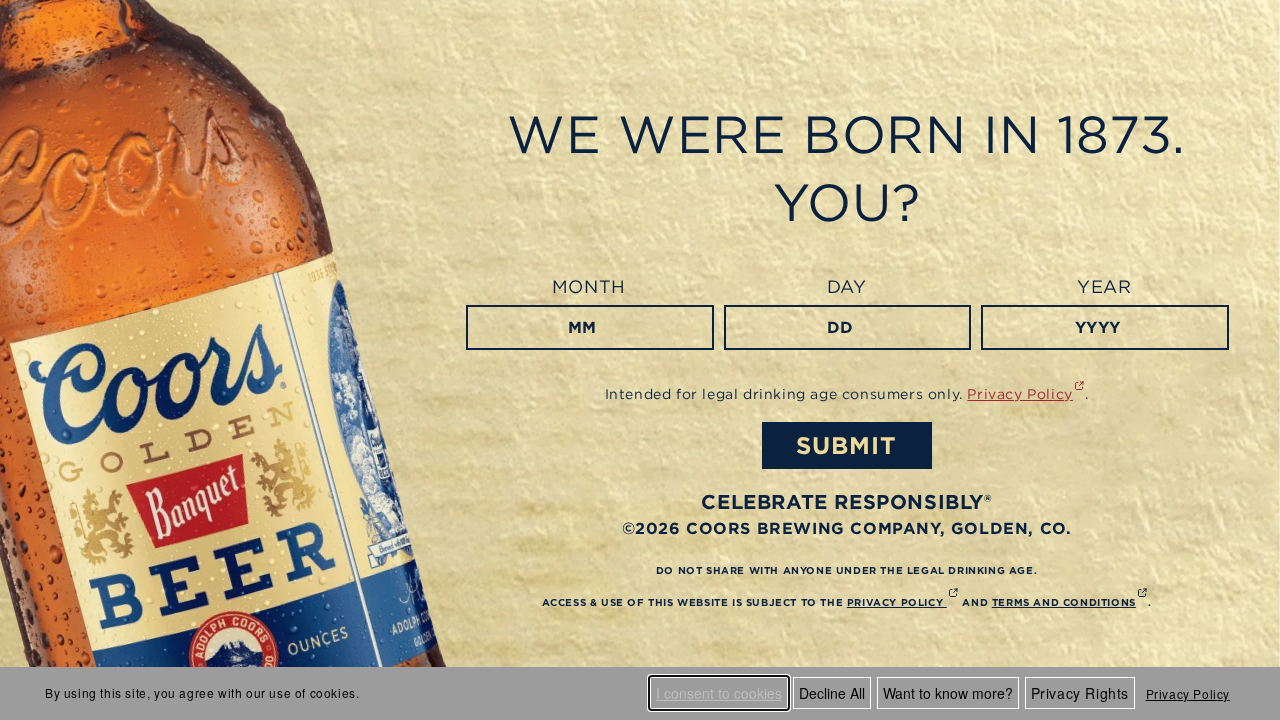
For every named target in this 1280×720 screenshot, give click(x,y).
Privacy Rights (1080, 693)
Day (847, 286)
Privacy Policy (1188, 693)
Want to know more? (948, 693)
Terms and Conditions (1070, 602)
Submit (846, 445)
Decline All (832, 693)
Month (589, 286)
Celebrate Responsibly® (846, 501)
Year (1104, 286)
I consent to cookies (719, 693)
